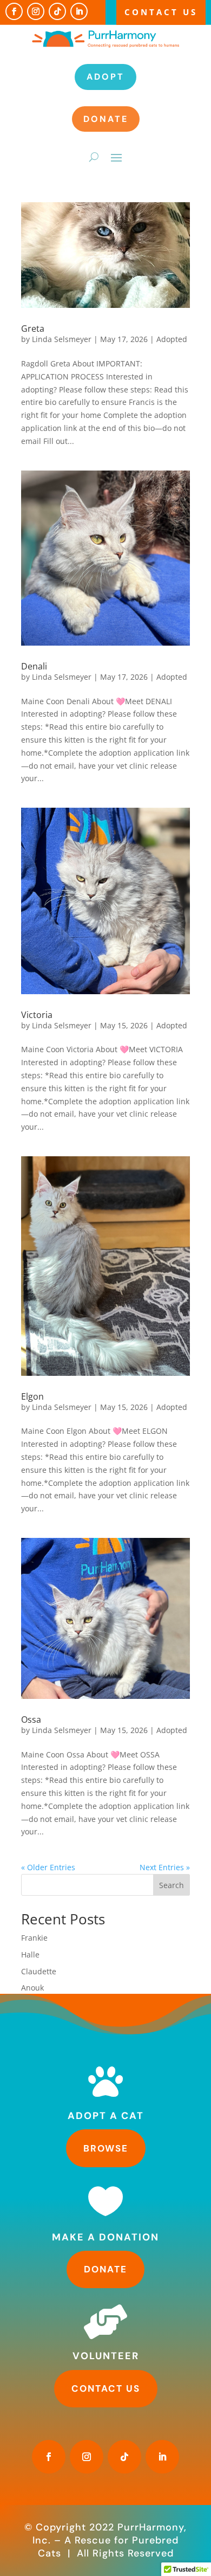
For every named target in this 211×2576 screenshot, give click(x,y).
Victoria (37, 1015)
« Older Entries (48, 1867)
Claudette (39, 1971)
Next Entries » (165, 1867)
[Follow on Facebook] (14, 11)
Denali (34, 666)
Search (172, 1885)
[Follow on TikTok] (57, 11)
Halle (30, 1954)
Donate (106, 119)
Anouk (32, 1988)
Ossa (31, 1720)
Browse (106, 2148)
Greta (33, 329)
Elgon (32, 1396)
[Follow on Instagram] (36, 11)
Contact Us (161, 12)
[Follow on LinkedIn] (79, 11)
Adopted (172, 339)
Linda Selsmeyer (62, 339)
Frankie (34, 1938)
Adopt (105, 77)
